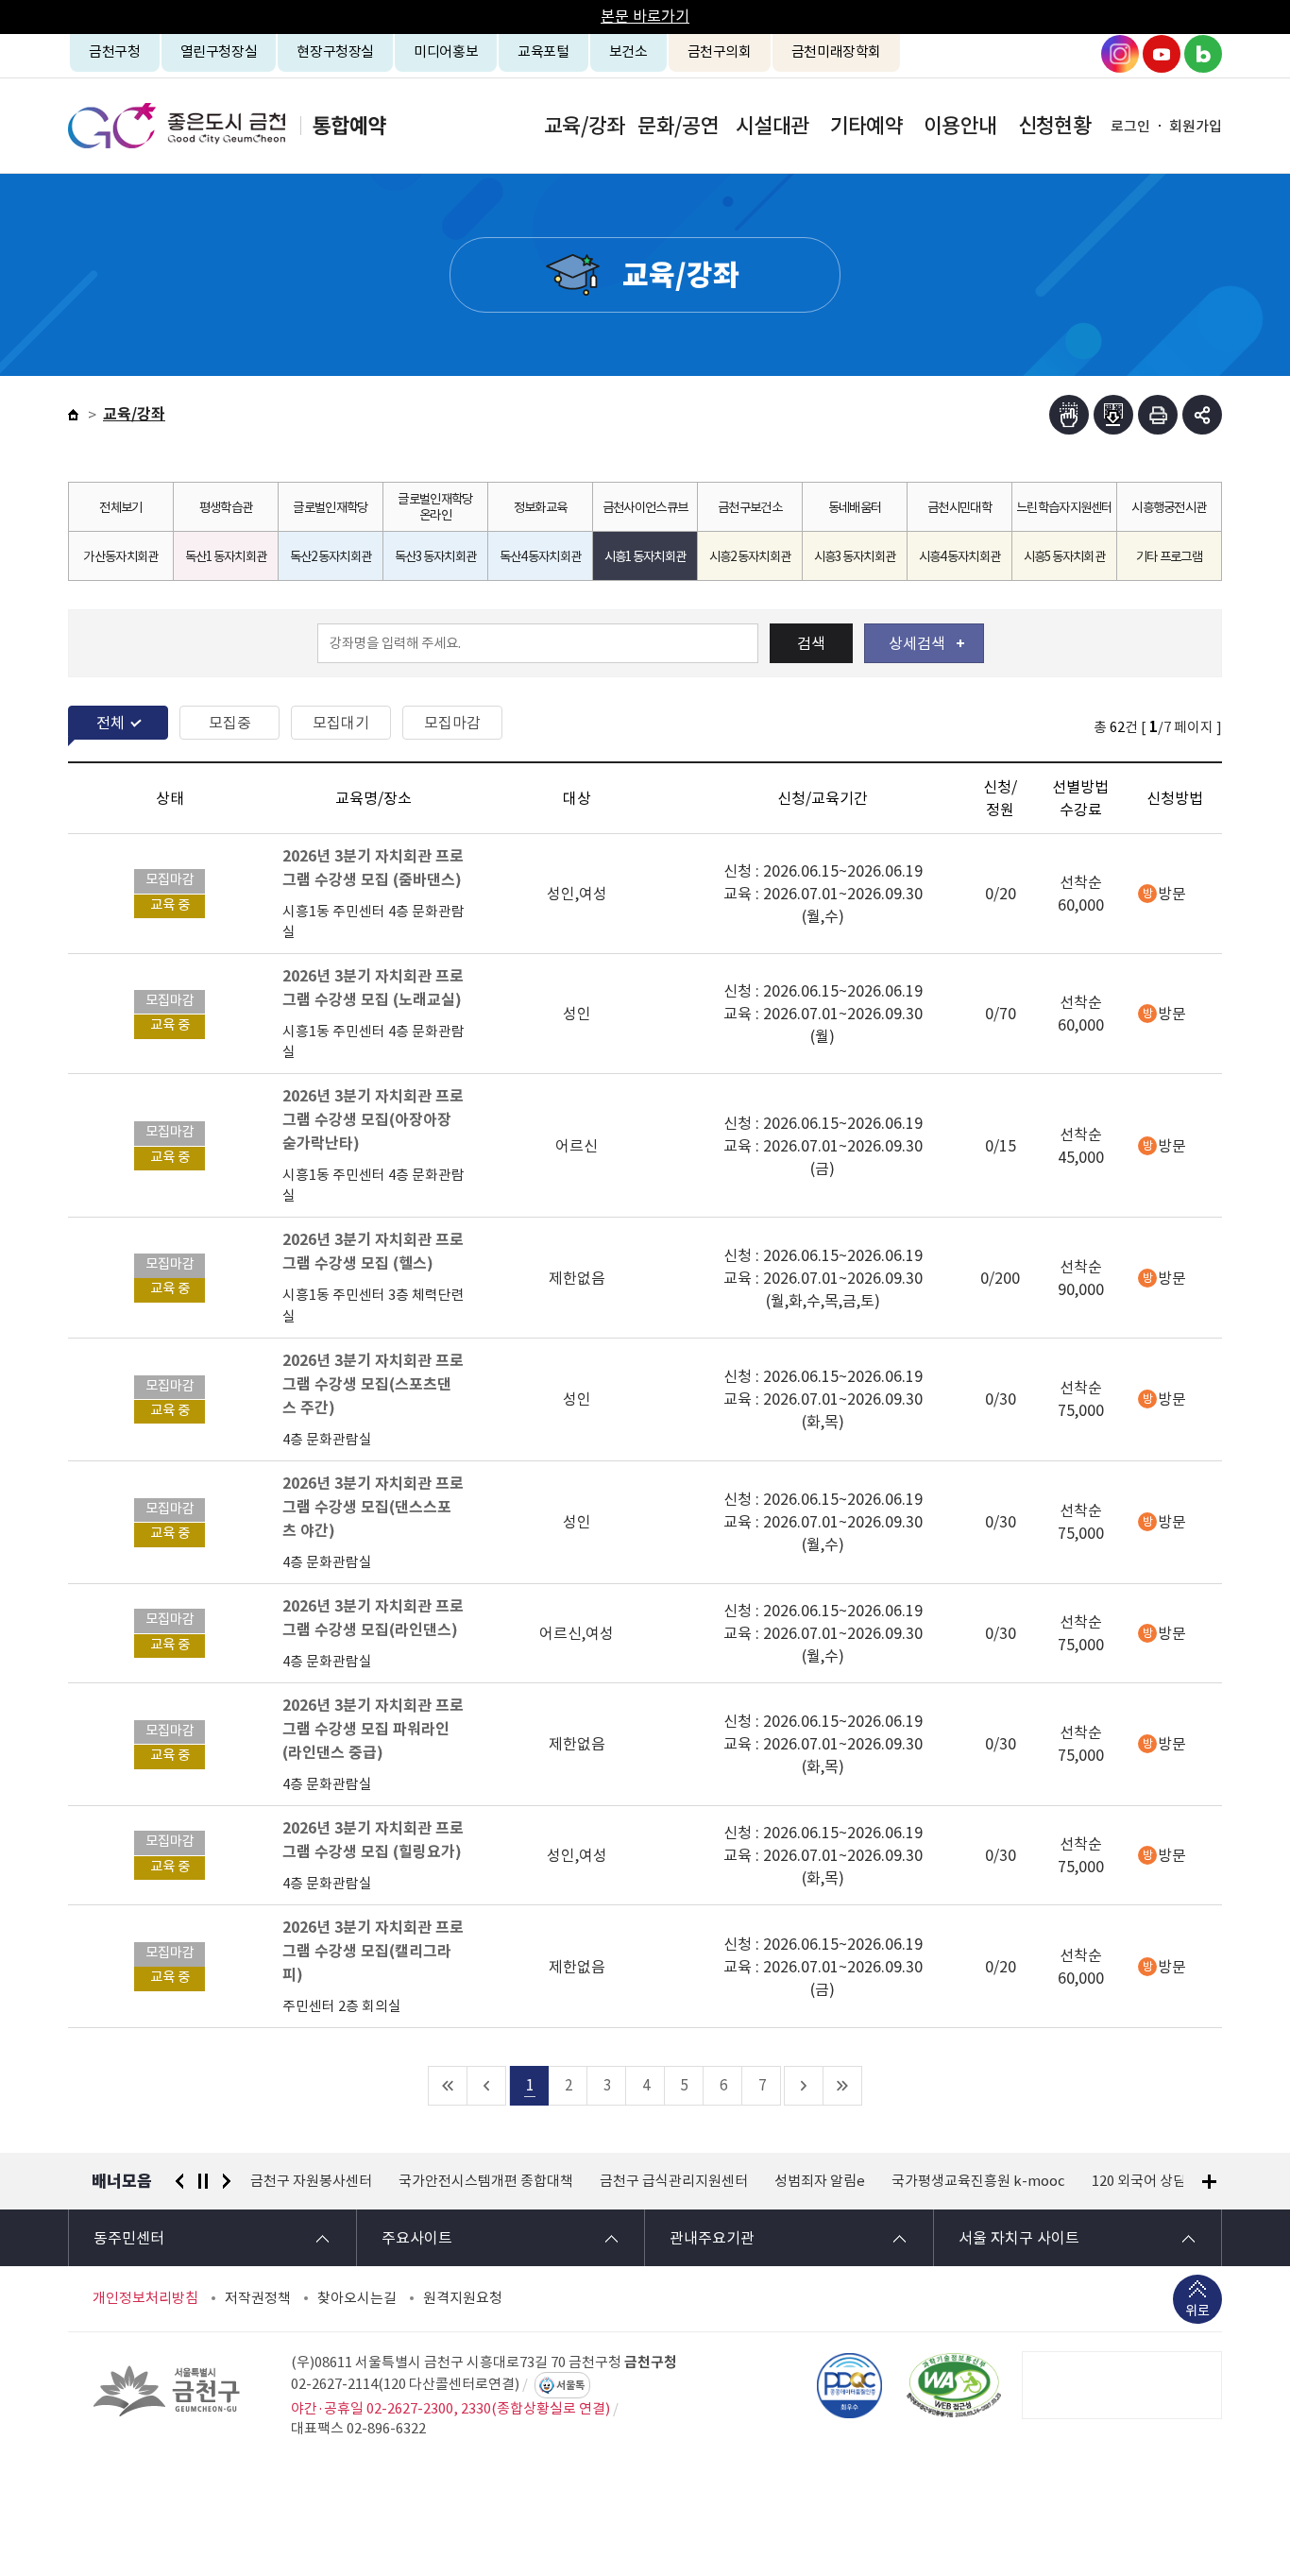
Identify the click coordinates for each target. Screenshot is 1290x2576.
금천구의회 (720, 51)
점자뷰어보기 (1069, 415)
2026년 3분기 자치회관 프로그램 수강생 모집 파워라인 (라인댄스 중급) (373, 1729)
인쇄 (1158, 415)
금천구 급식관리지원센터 (674, 2181)
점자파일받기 (1113, 415)
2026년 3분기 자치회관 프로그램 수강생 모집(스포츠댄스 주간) (373, 1384)
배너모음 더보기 (1209, 2182)
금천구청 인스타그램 (1120, 54)
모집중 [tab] (230, 723)
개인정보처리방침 (145, 2298)
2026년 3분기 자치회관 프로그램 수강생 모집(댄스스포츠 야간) (373, 1507)
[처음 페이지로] (448, 2086)
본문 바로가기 (645, 16)
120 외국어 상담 (1139, 2181)
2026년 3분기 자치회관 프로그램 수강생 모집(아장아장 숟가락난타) (373, 1120)
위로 (1197, 2311)
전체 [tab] (110, 723)
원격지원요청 (463, 2298)
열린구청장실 (219, 51)
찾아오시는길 (357, 2298)
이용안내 (960, 126)
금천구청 (115, 51)
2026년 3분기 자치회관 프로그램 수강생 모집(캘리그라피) (373, 1951)
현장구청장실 (335, 51)
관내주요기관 (712, 2238)
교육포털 (543, 51)
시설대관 (772, 126)
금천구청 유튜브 (1162, 54)
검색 (811, 643)
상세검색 (917, 643)
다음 (227, 2181)
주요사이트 (417, 2238)
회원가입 (1196, 126)
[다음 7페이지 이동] (804, 2086)
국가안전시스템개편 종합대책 (486, 2181)
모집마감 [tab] (452, 723)
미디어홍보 (446, 51)
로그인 (1130, 126)
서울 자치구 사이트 (1019, 2238)
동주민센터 (129, 2238)
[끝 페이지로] (843, 2086)
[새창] (954, 2385)
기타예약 (866, 126)
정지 (203, 2181)
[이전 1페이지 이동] (487, 2086)
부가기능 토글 (1202, 415)
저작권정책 (258, 2298)
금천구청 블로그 (1203, 54)
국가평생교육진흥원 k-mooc (978, 2181)
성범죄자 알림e (820, 2181)
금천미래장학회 (836, 51)
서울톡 (570, 2385)
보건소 (628, 51)
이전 (179, 2181)
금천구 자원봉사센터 (311, 2181)
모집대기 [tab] (341, 723)
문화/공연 (678, 126)
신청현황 (1054, 126)
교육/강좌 (585, 126)
